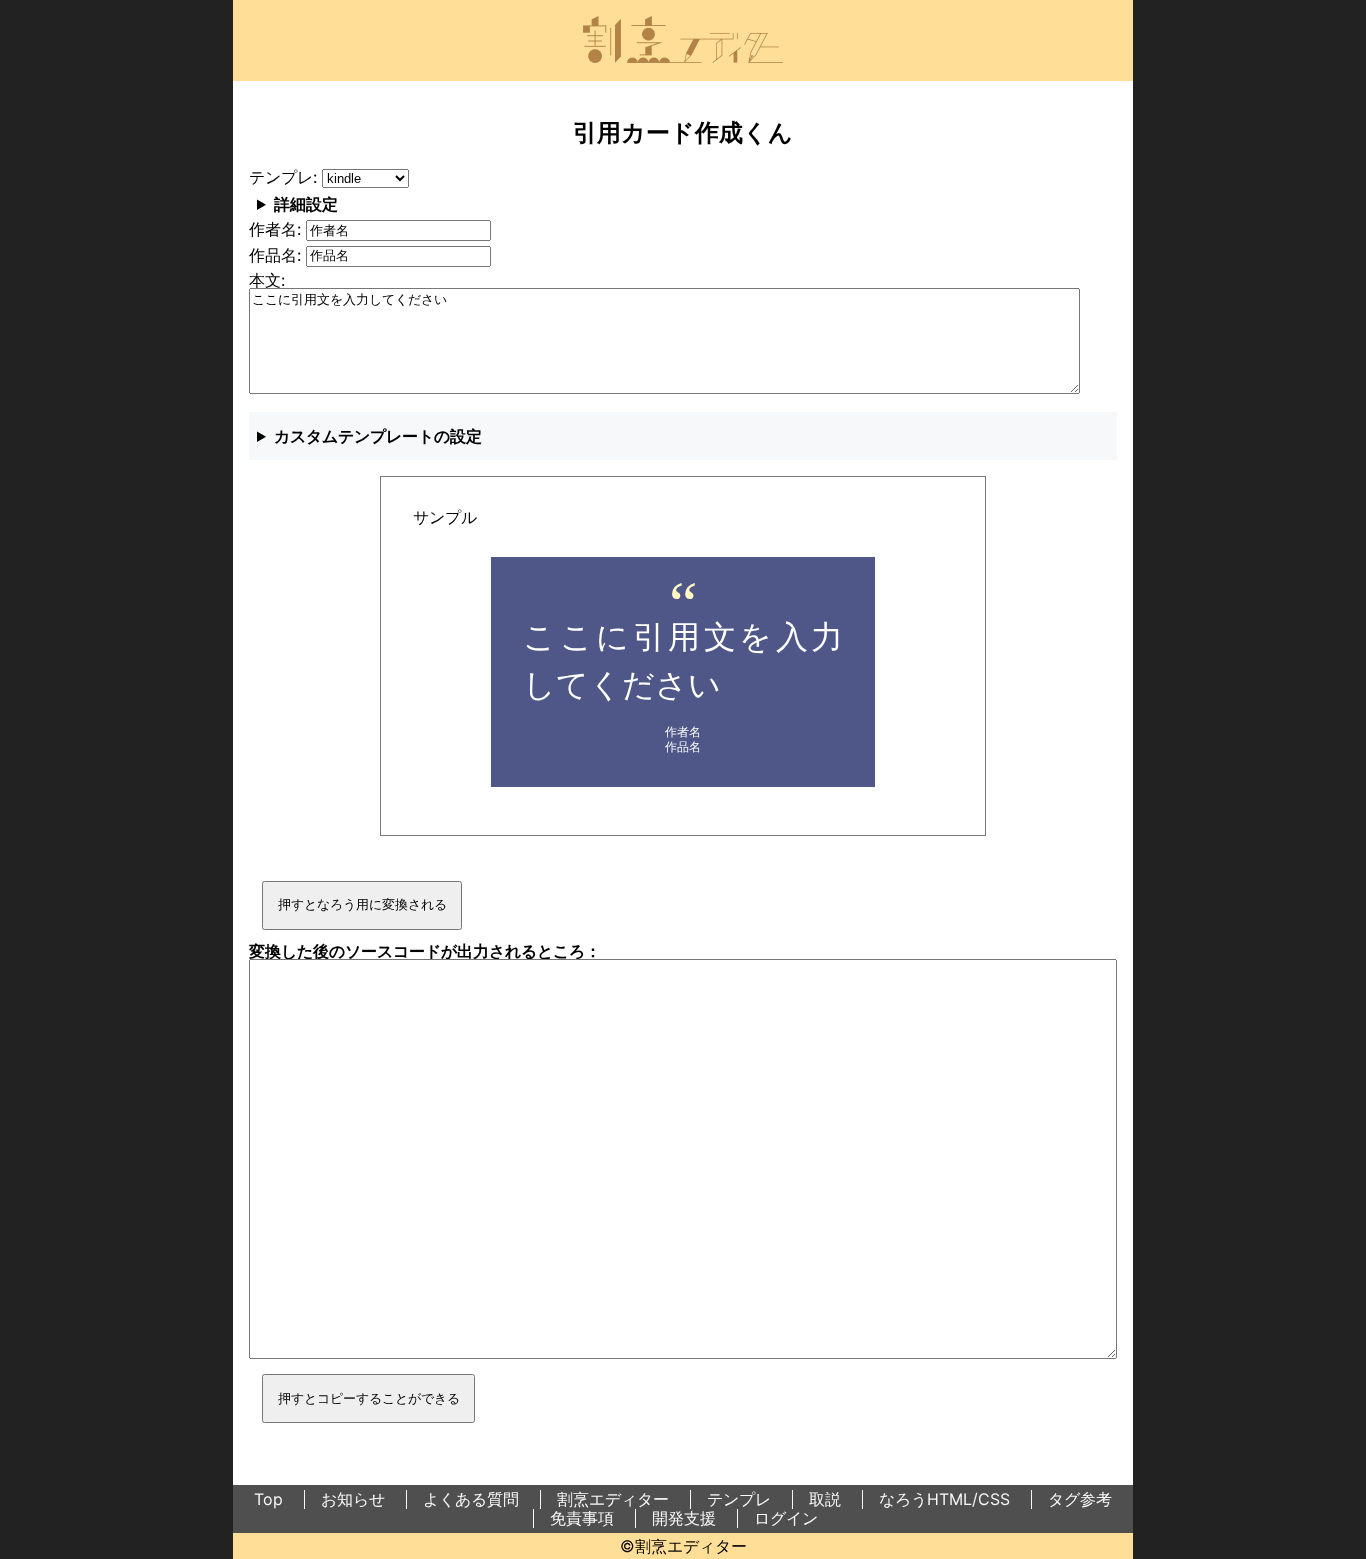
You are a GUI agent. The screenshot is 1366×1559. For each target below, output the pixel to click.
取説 (825, 1499)
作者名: (277, 229)
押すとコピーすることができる (369, 1398)
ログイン (786, 1518)
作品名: (277, 255)
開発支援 (684, 1518)
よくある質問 (471, 1499)
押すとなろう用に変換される (362, 904)
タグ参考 (1080, 1499)
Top (268, 1499)
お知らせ (353, 1499)
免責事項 (582, 1518)
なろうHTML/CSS (944, 1499)
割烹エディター (613, 1499)
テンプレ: (285, 177)
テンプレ (739, 1499)
